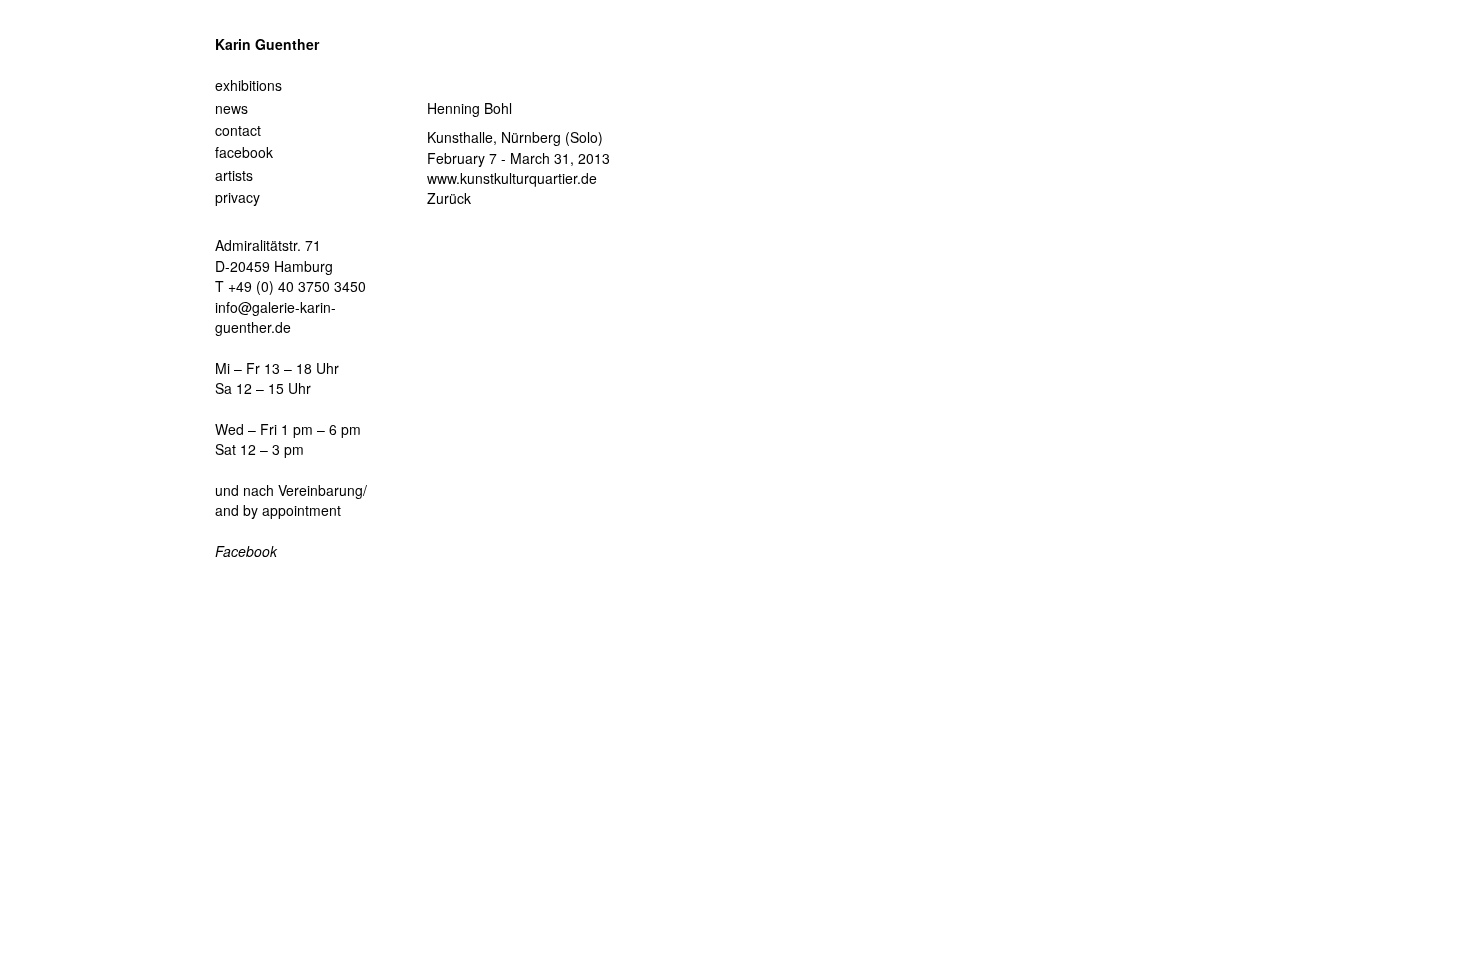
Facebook (246, 551)
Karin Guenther (267, 44)
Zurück (449, 198)
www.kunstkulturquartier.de (512, 178)
